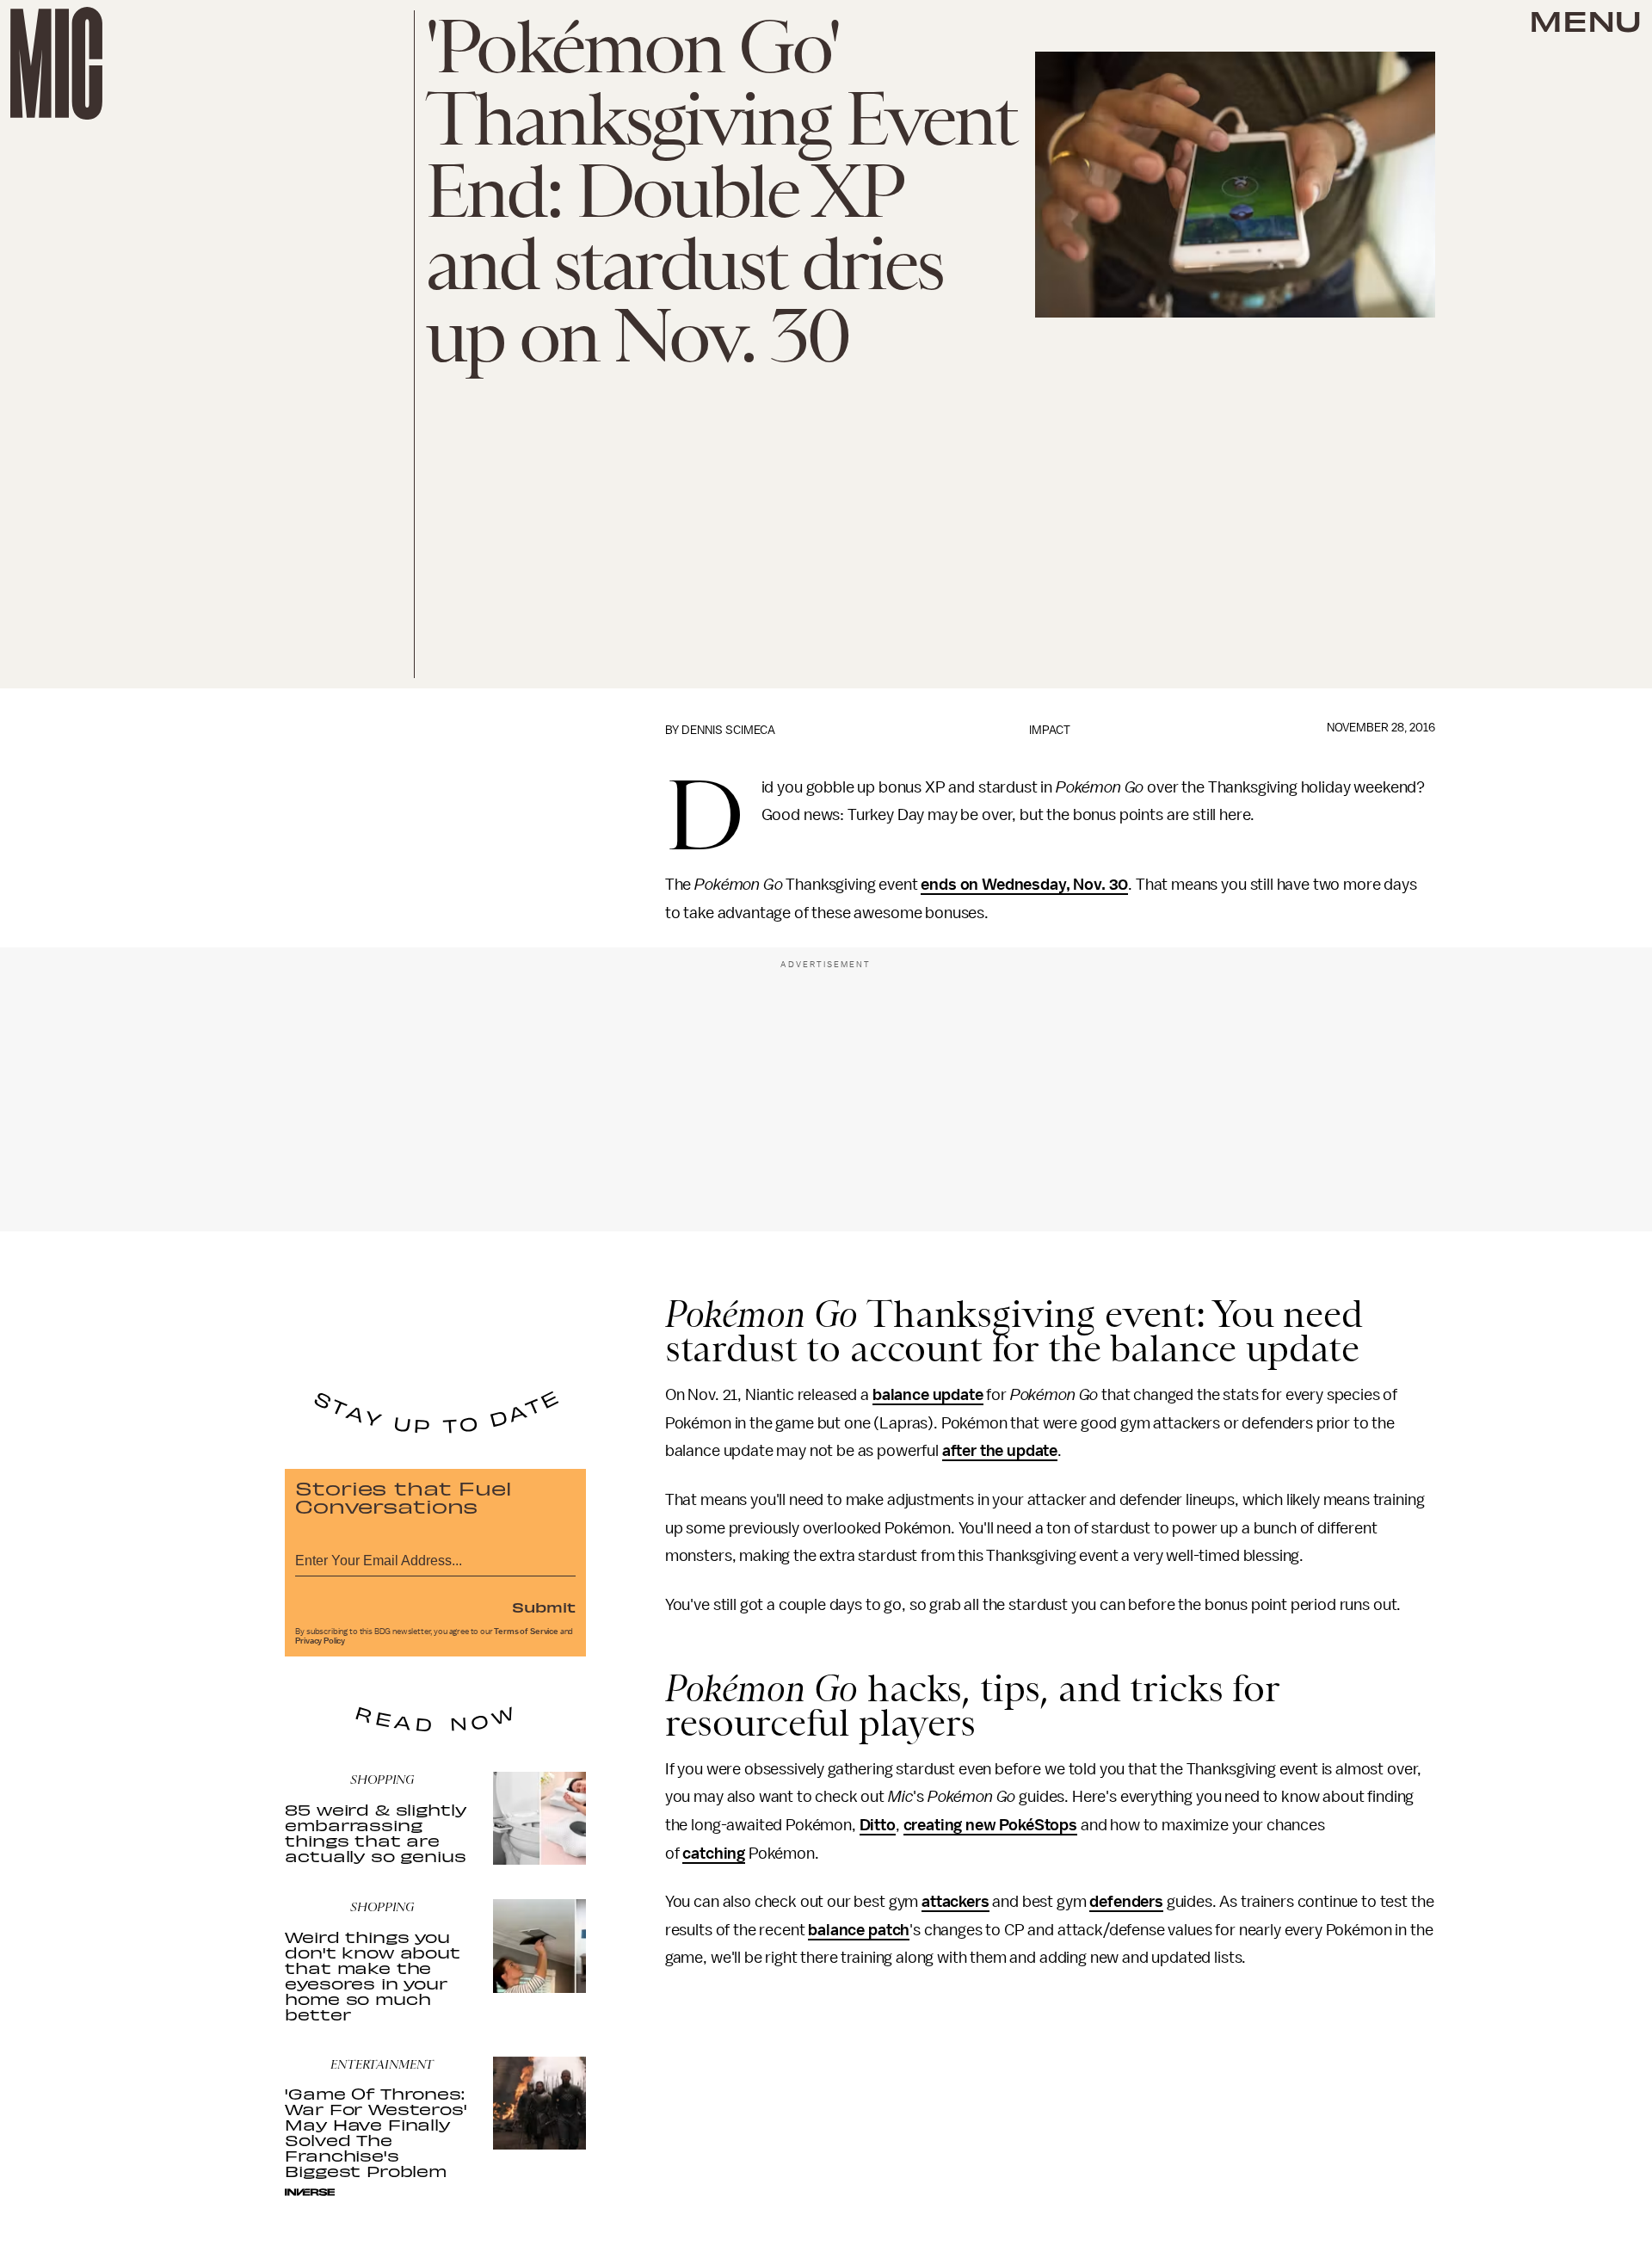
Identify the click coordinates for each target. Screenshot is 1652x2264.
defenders (1126, 1902)
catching (714, 1854)
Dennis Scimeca (728, 730)
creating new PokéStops (990, 1825)
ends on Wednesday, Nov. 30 (1024, 885)
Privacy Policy (320, 1641)
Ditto (878, 1825)
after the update (1000, 1451)
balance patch (859, 1930)
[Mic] (56, 63)
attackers (955, 1902)
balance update (928, 1395)
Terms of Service (526, 1632)
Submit (544, 1607)
